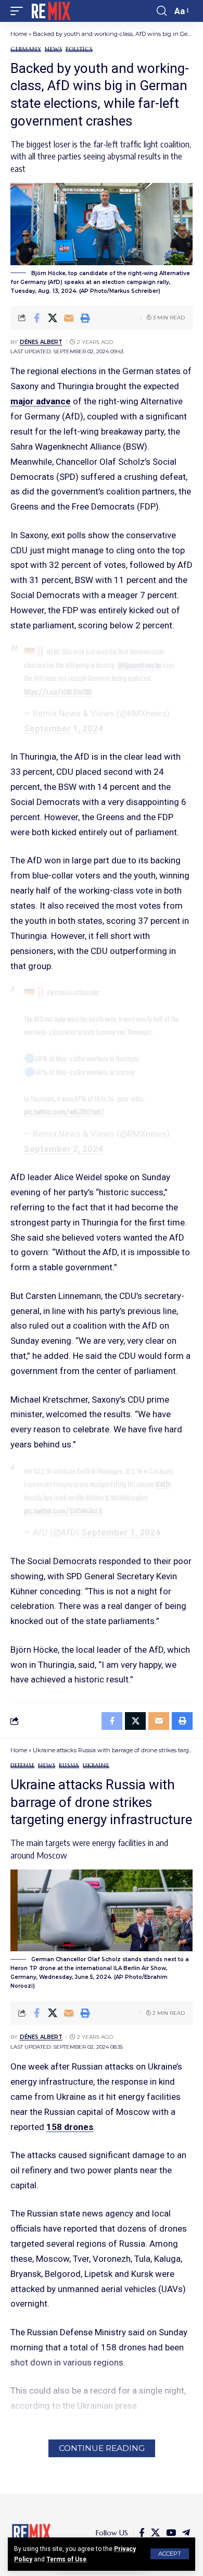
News (53, 49)
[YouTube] (171, 2533)
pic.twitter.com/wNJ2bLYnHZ (64, 1112)
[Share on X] (53, 318)
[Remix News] (50, 11)
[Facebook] (142, 2533)
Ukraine (96, 1766)
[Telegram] (186, 2533)
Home (19, 34)
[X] (155, 2533)
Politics (79, 49)
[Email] (69, 318)
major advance (41, 401)
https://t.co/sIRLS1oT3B (58, 692)
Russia (69, 1766)
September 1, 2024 (64, 728)
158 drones (70, 2127)
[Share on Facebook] (36, 318)
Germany (26, 49)
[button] (170, 2554)
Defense (22, 1766)
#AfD (162, 1485)
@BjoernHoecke (139, 666)
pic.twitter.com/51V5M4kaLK (63, 1512)
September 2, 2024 (64, 1149)
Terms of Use (66, 2559)
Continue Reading (102, 2448)
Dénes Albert (41, 342)
